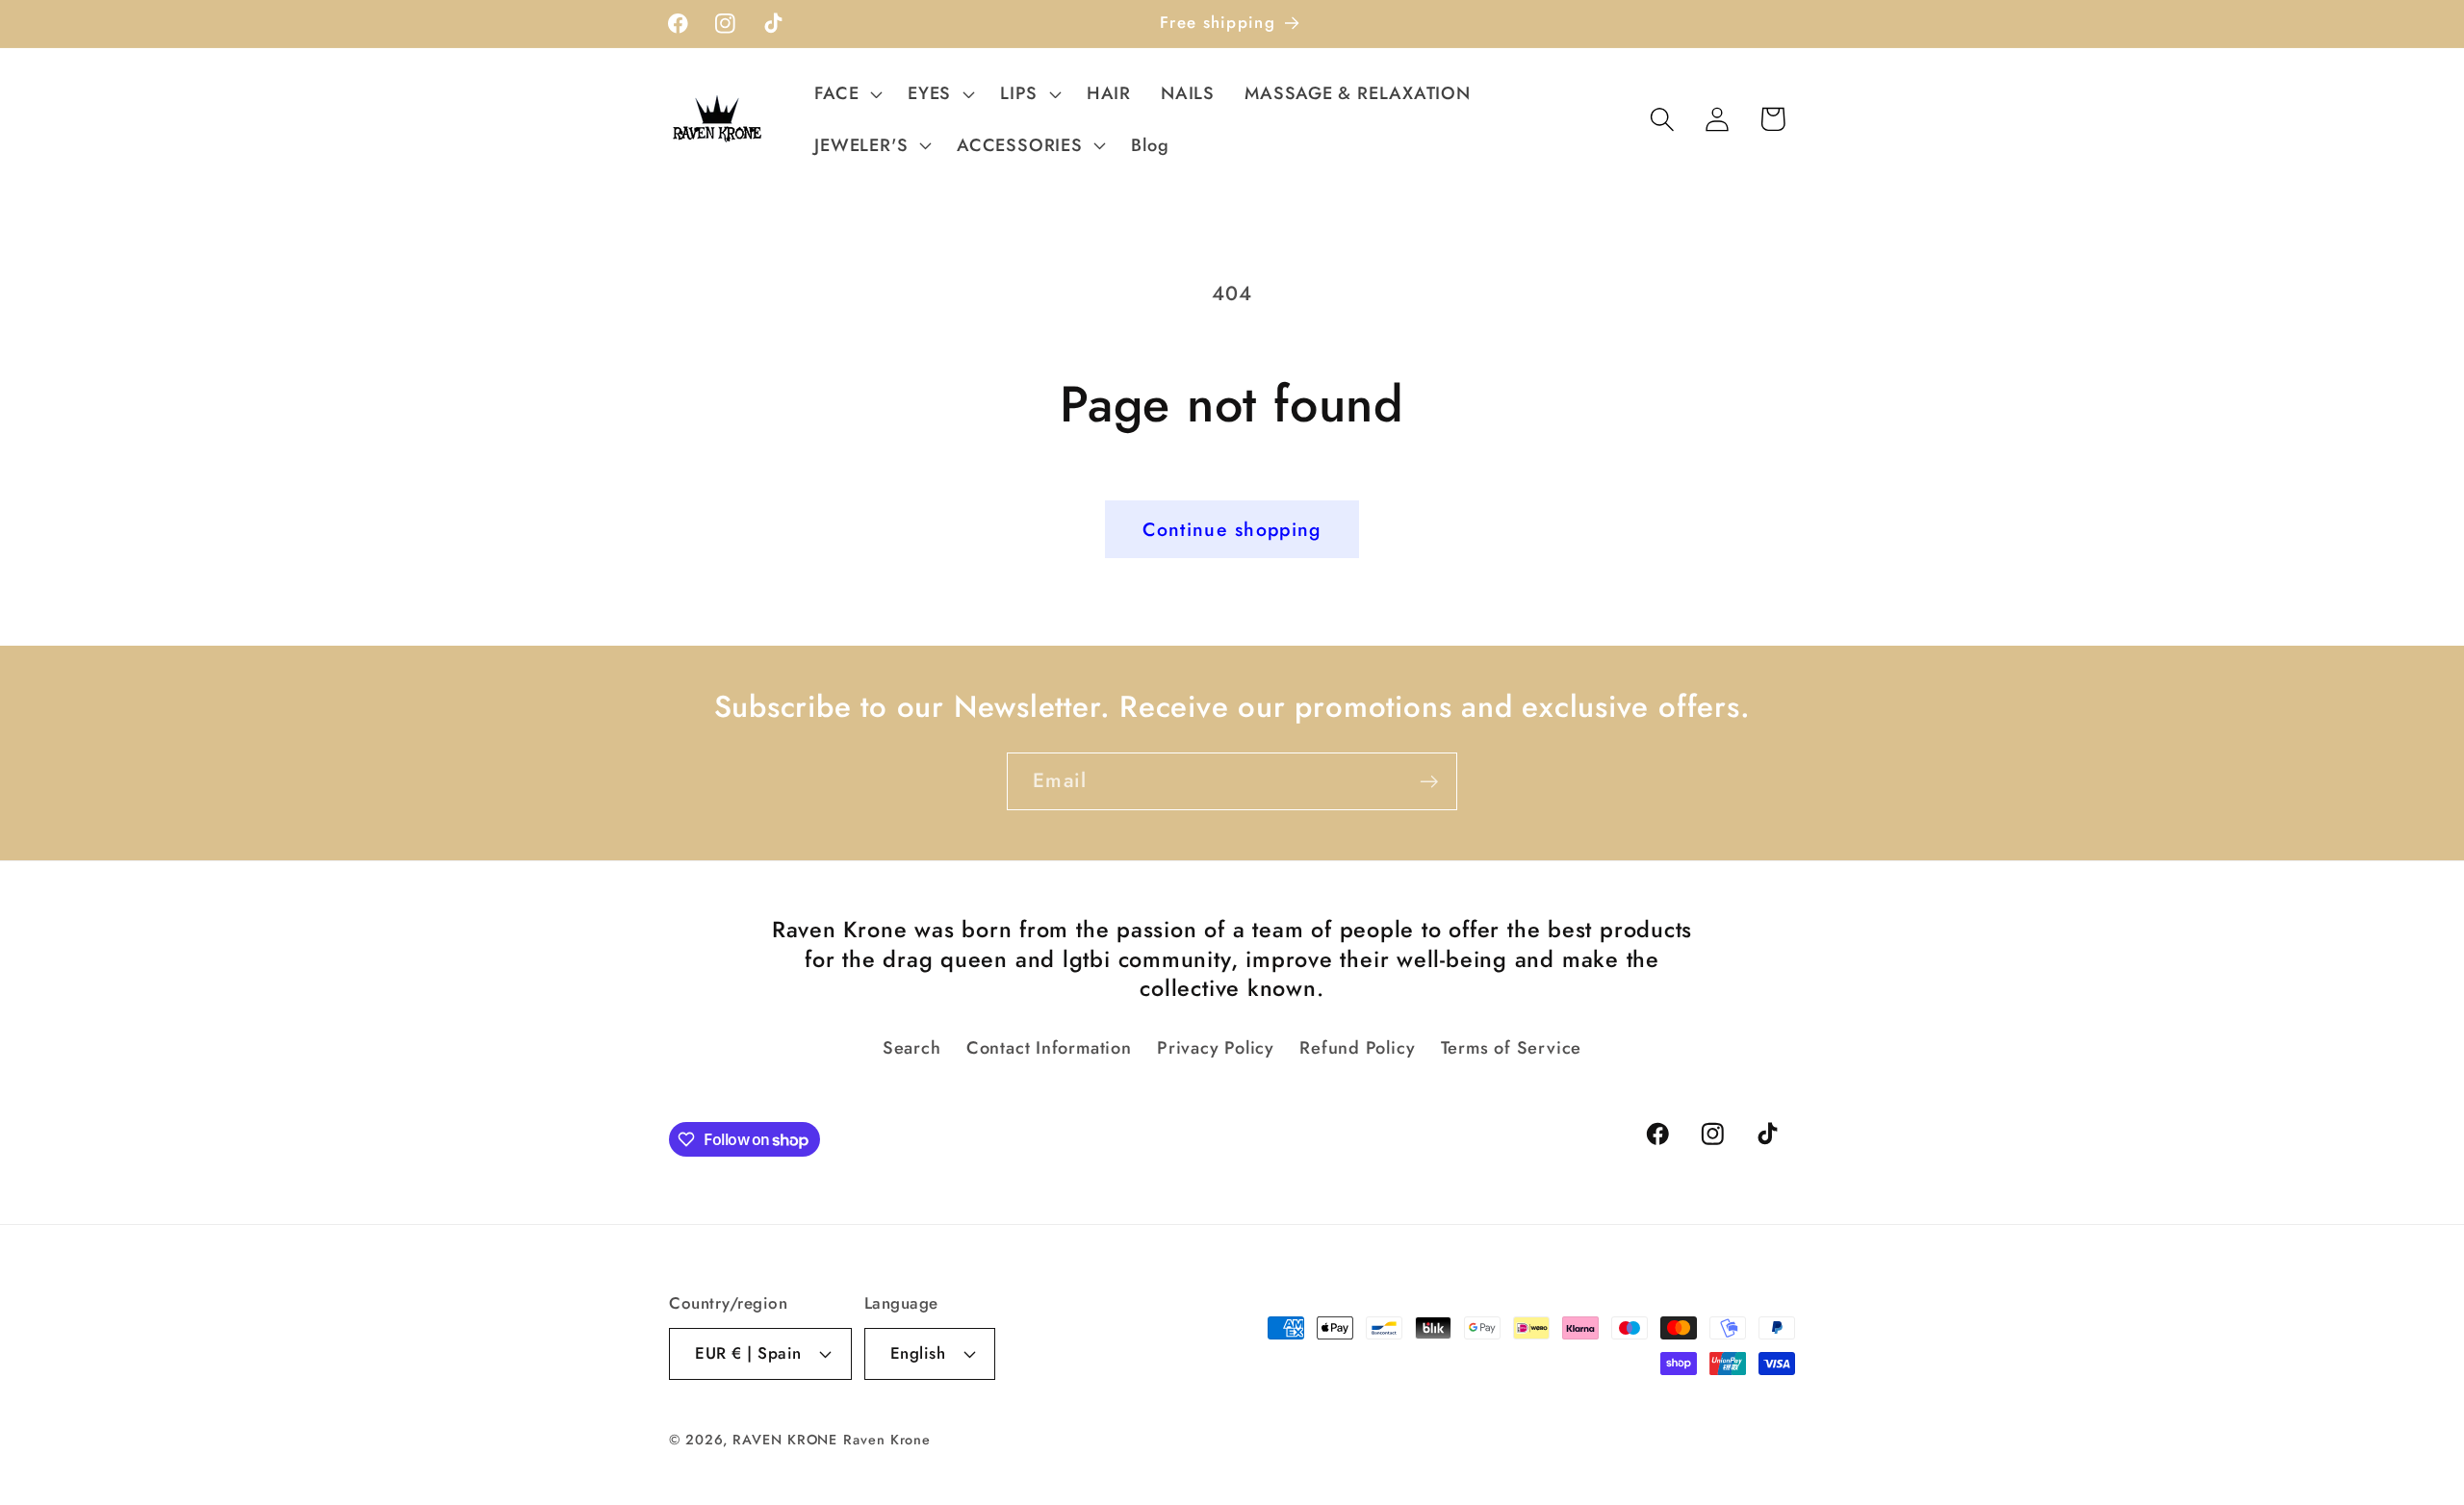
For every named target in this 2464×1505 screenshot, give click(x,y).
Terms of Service (1511, 1048)
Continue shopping (1232, 529)
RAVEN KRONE (785, 1440)
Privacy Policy (1216, 1048)
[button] (847, 93)
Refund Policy (1357, 1048)
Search (912, 1048)
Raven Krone (887, 1440)
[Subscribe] (1429, 782)
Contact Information (1049, 1048)
